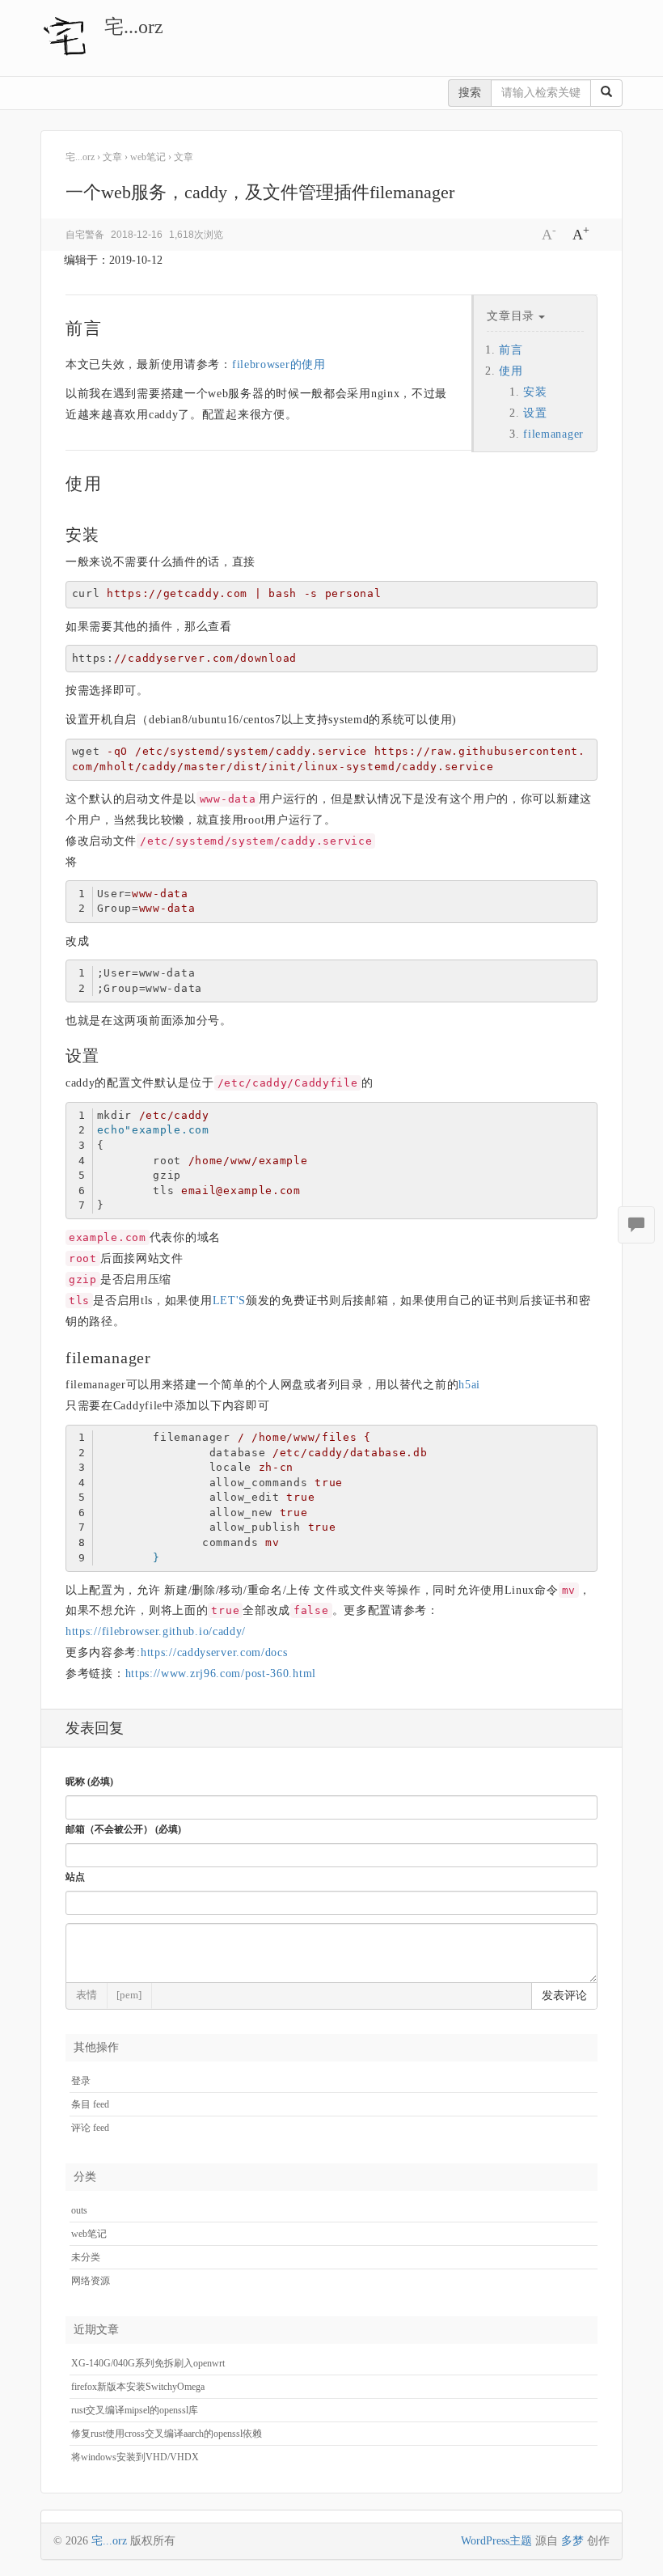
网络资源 (91, 2281)
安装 (535, 392)
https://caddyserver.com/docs (214, 1652)
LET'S (230, 1301)
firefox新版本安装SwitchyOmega (138, 2387)
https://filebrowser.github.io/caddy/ (156, 1631)
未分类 (86, 2257)
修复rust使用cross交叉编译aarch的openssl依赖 (167, 2434)
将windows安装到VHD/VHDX (135, 2457)
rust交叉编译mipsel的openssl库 (135, 2410)
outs (79, 2210)
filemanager (553, 434)
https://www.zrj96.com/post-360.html (221, 1674)
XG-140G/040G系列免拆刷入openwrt (148, 2363)
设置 (535, 413)
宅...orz (134, 27)
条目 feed (90, 2104)
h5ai (469, 1385)
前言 (511, 350)
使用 (511, 371)
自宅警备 (85, 235)
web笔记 (89, 2234)
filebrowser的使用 (279, 364)
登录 (81, 2081)
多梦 (572, 2541)
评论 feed (90, 2128)
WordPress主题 (496, 2541)
